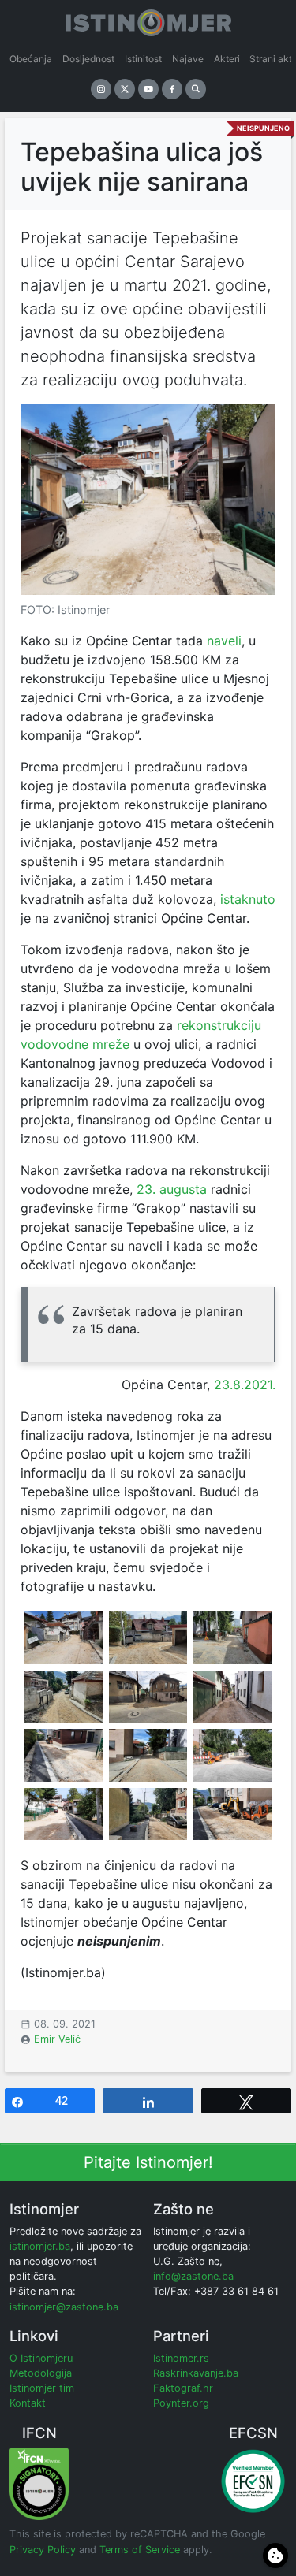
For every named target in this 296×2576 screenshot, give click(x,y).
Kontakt (28, 2403)
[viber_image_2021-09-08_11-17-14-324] (63, 1637)
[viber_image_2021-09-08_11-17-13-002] (233, 1697)
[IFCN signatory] (39, 2483)
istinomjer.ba (40, 2246)
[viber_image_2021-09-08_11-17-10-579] (233, 1814)
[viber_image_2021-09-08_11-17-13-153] (233, 1637)
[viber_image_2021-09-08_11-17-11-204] (63, 1814)
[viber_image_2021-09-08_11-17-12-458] (233, 1755)
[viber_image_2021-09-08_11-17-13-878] (148, 1637)
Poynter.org (181, 2403)
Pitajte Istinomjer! (148, 2162)
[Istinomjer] (148, 20)
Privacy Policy (43, 2550)
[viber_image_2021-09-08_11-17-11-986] (63, 1755)
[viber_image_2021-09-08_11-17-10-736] (148, 1814)
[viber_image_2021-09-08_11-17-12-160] (148, 1755)
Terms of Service (140, 2550)
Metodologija (41, 2373)
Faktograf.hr (183, 2388)
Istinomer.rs (181, 2358)
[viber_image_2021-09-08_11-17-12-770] (148, 1697)
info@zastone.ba (193, 2276)
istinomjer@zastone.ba (64, 2307)
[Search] (196, 89)
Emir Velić (57, 2039)
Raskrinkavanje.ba (196, 2373)
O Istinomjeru (41, 2358)
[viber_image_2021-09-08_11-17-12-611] (63, 1697)
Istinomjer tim (42, 2388)
